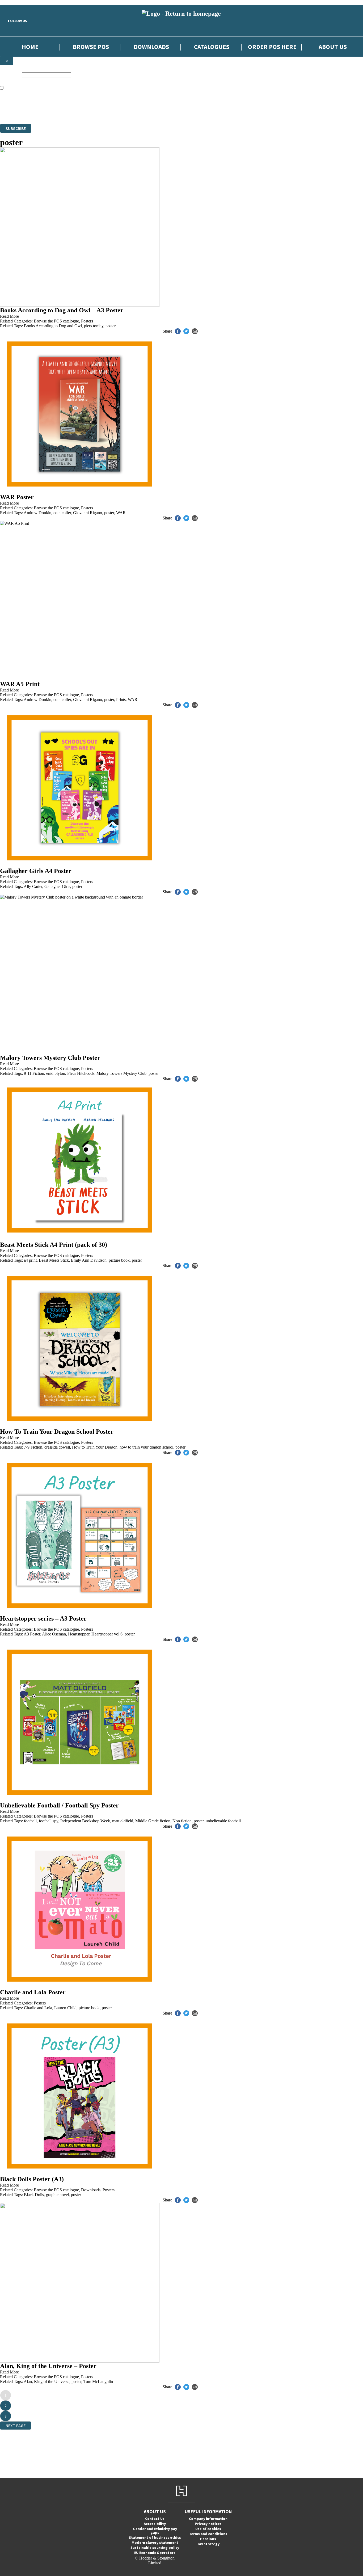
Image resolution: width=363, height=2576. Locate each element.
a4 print (30, 1260)
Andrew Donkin (37, 513)
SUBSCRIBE (16, 128)
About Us (333, 47)
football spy (48, 1821)
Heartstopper (79, 1634)
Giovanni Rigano (88, 513)
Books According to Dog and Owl (53, 326)
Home (30, 47)
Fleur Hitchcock (81, 1073)
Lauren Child (65, 2008)
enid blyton (56, 1073)
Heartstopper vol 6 (107, 1634)
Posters (87, 321)
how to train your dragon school (146, 1447)
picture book (119, 1260)
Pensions (208, 2539)
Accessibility (155, 2524)
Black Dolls (34, 2195)
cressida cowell (57, 1447)
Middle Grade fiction (153, 1821)
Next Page (16, 2426)
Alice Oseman (54, 1634)
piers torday (94, 326)
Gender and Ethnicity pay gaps (155, 2531)
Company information (208, 2519)
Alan (28, 2382)
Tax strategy (208, 2544)
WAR (121, 513)
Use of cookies (208, 2529)
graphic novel (57, 2195)
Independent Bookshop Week (85, 1821)
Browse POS (91, 47)
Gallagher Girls (57, 886)
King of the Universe (52, 2382)
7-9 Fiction (33, 1447)
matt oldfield (123, 1821)
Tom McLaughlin (98, 2382)
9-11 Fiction (34, 1073)
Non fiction (182, 1821)
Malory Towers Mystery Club (121, 1073)
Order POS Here (272, 47)
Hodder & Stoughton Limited (61, 112)
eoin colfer (62, 513)
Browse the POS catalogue (56, 321)
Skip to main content (17, 2)
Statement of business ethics (155, 2537)
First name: (10, 75)
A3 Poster (32, 1634)
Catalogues (212, 47)
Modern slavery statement (155, 2543)
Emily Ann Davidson (89, 1260)
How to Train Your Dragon (95, 1447)
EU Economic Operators (155, 2553)
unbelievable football (223, 1821)
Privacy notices (208, 2524)
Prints (121, 700)
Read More (9, 316)
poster (111, 326)
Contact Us (155, 2519)
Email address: (13, 81)
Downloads (151, 47)
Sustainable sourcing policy (155, 2548)
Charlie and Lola (38, 2008)
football (30, 1821)
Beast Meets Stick (54, 1260)
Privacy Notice (193, 112)
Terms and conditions (208, 2534)
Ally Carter (33, 886)
